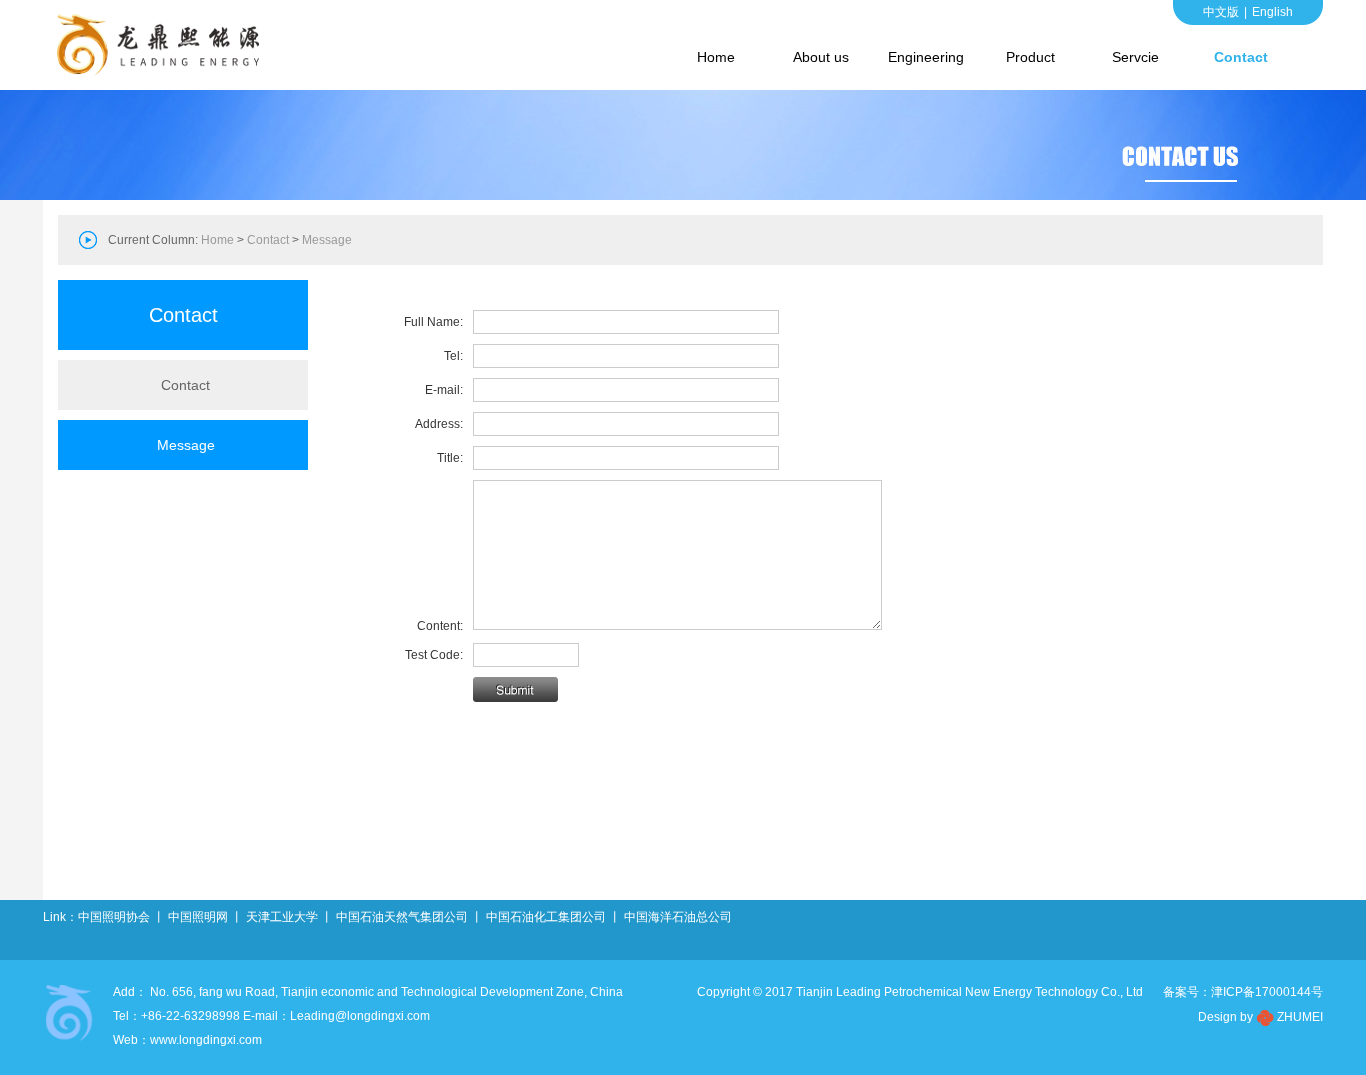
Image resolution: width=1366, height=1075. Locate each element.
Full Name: (433, 322)
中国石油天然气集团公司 (402, 917)
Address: (439, 424)
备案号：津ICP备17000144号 (1243, 992)
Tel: (453, 356)
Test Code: (434, 655)
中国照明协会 (114, 917)
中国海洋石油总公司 (678, 917)
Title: (450, 458)
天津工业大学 (282, 917)
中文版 (1221, 12)
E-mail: (444, 390)
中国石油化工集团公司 (546, 917)
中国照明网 (198, 917)
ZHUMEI (1300, 1017)
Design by (1225, 1017)
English (1272, 12)
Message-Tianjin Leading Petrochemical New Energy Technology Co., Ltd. (163, 45)
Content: (440, 626)
